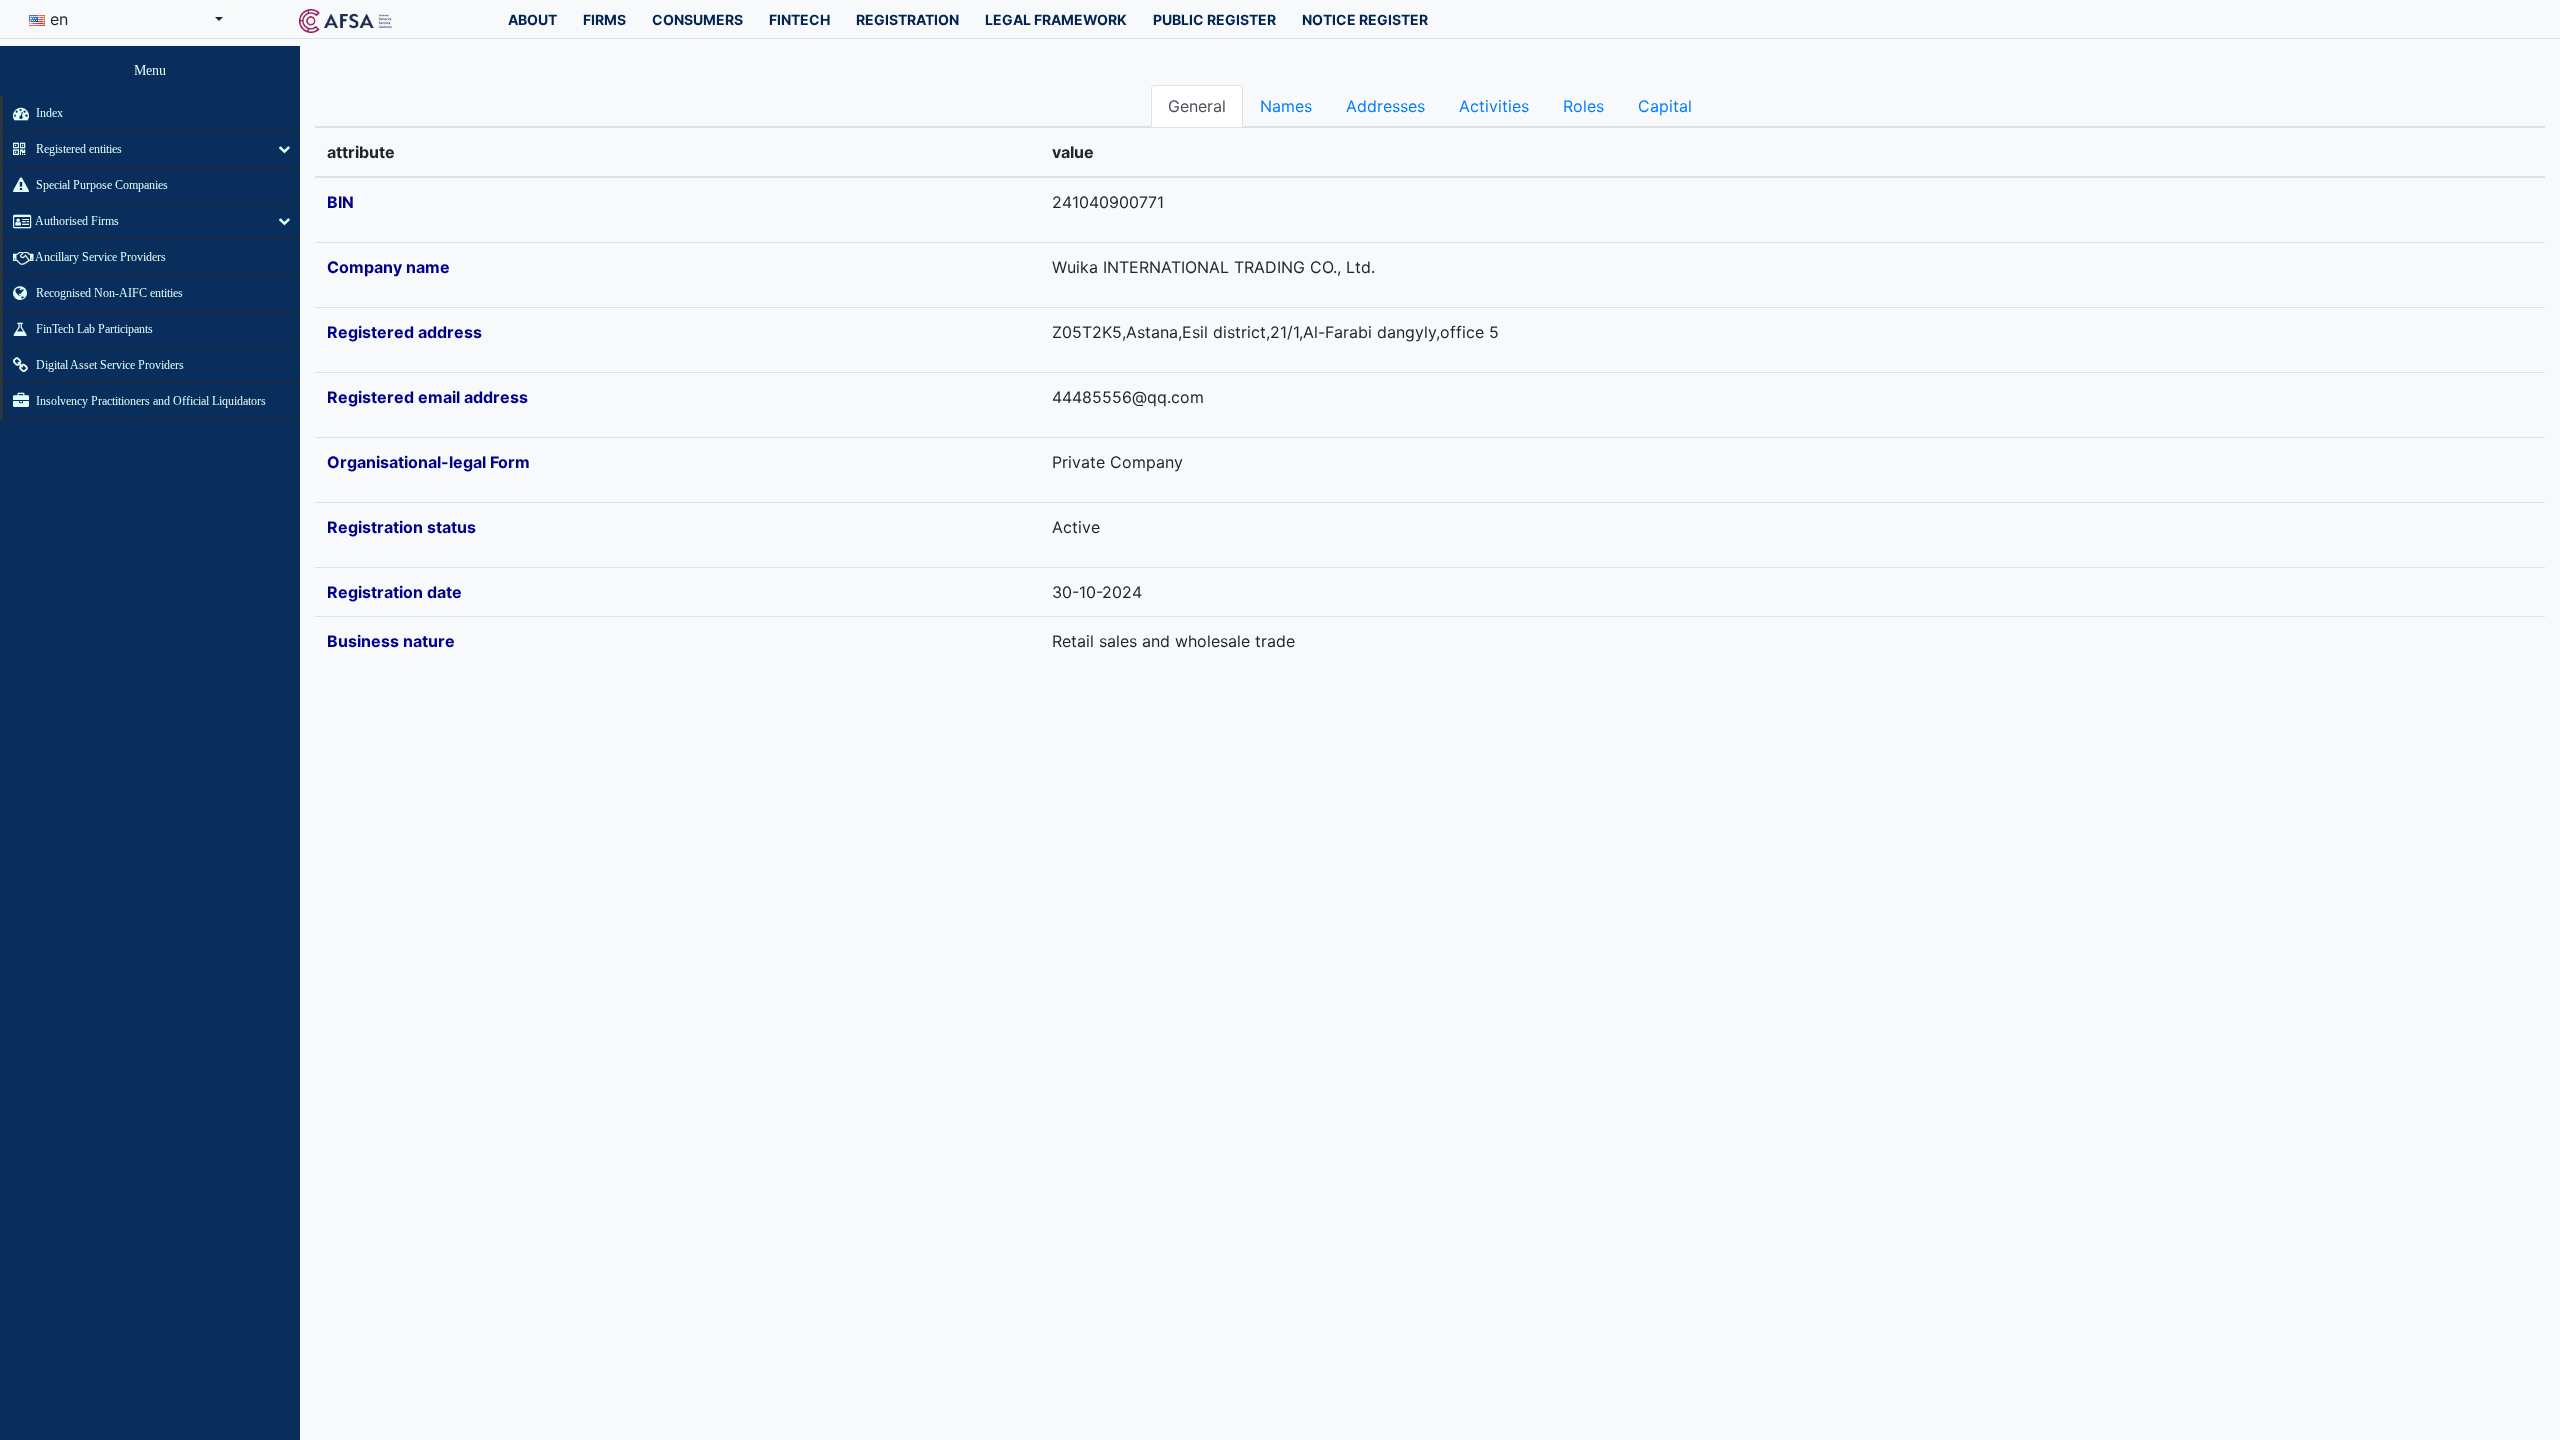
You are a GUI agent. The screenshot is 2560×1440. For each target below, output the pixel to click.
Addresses (1385, 106)
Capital (1665, 106)
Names (1286, 106)
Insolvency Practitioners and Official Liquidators (149, 401)
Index (48, 113)
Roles (1583, 106)
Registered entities (77, 149)
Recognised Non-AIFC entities (108, 293)
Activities (1494, 106)
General (1197, 106)
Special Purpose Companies (100, 185)
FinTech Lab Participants (93, 329)
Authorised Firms (76, 221)
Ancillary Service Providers (99, 257)
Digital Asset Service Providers (108, 365)
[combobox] (126, 19)
